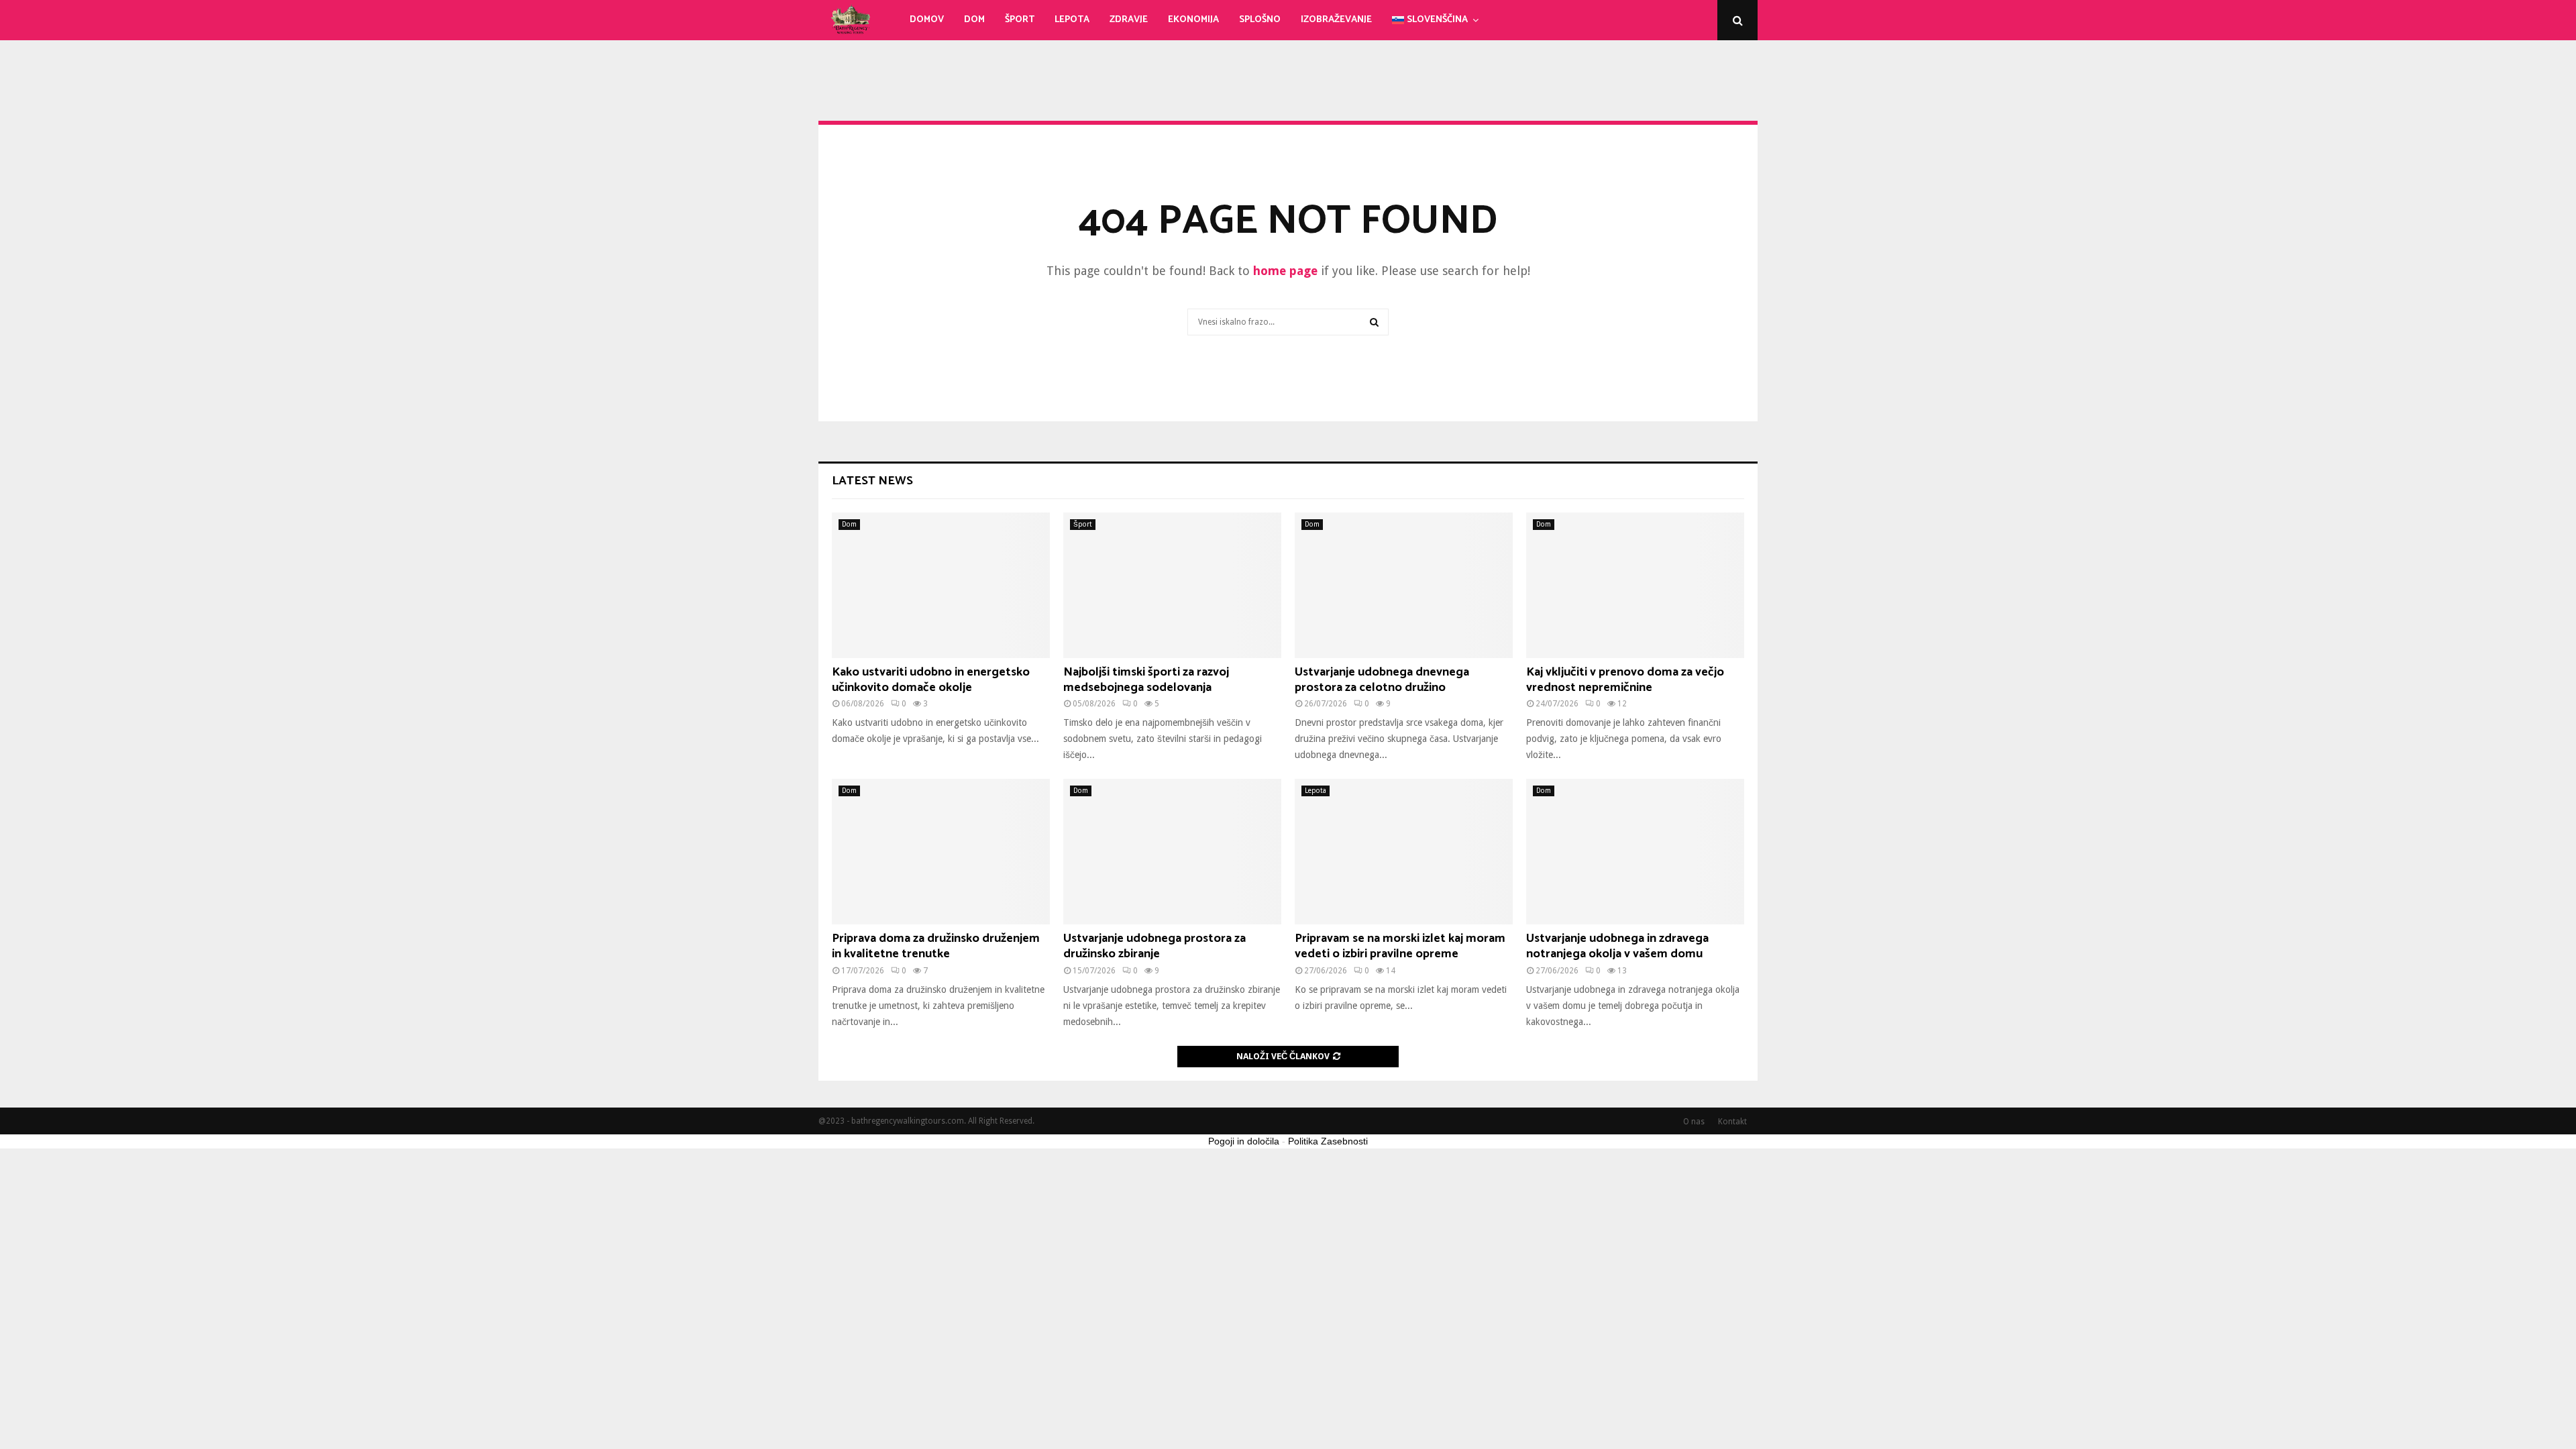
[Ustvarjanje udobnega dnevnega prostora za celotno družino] (1404, 585)
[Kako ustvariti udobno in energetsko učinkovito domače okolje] (941, 585)
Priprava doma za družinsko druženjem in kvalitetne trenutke (936, 946)
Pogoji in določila (1244, 1141)
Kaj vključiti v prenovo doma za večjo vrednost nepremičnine (1625, 680)
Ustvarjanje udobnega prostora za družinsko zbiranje (1155, 946)
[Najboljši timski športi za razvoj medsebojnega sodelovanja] (1172, 585)
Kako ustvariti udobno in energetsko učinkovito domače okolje (931, 680)
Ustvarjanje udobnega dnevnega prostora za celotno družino (1382, 680)
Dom (974, 20)
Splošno (1260, 20)
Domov (927, 20)
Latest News (872, 481)
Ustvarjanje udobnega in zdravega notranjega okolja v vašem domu (1617, 946)
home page (1285, 271)
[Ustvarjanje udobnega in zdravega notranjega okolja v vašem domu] (1635, 852)
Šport (1020, 20)
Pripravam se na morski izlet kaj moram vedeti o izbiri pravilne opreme (1400, 946)
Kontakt (1732, 1122)
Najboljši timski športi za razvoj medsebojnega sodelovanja (1146, 680)
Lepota (1072, 20)
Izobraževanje (1336, 20)
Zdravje (1129, 20)
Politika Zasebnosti (1328, 1141)
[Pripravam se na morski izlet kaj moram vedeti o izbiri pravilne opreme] (1404, 852)
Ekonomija (1193, 20)
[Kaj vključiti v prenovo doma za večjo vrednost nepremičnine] (1635, 585)
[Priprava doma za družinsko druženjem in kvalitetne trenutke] (941, 852)
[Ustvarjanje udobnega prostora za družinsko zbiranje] (1172, 852)
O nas (1694, 1122)
